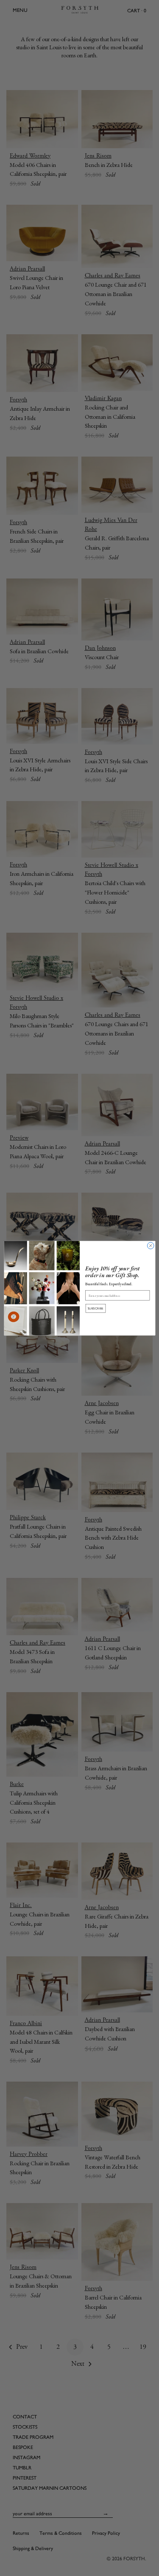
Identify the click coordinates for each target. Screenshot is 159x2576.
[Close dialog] (151, 1245)
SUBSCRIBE (95, 1308)
